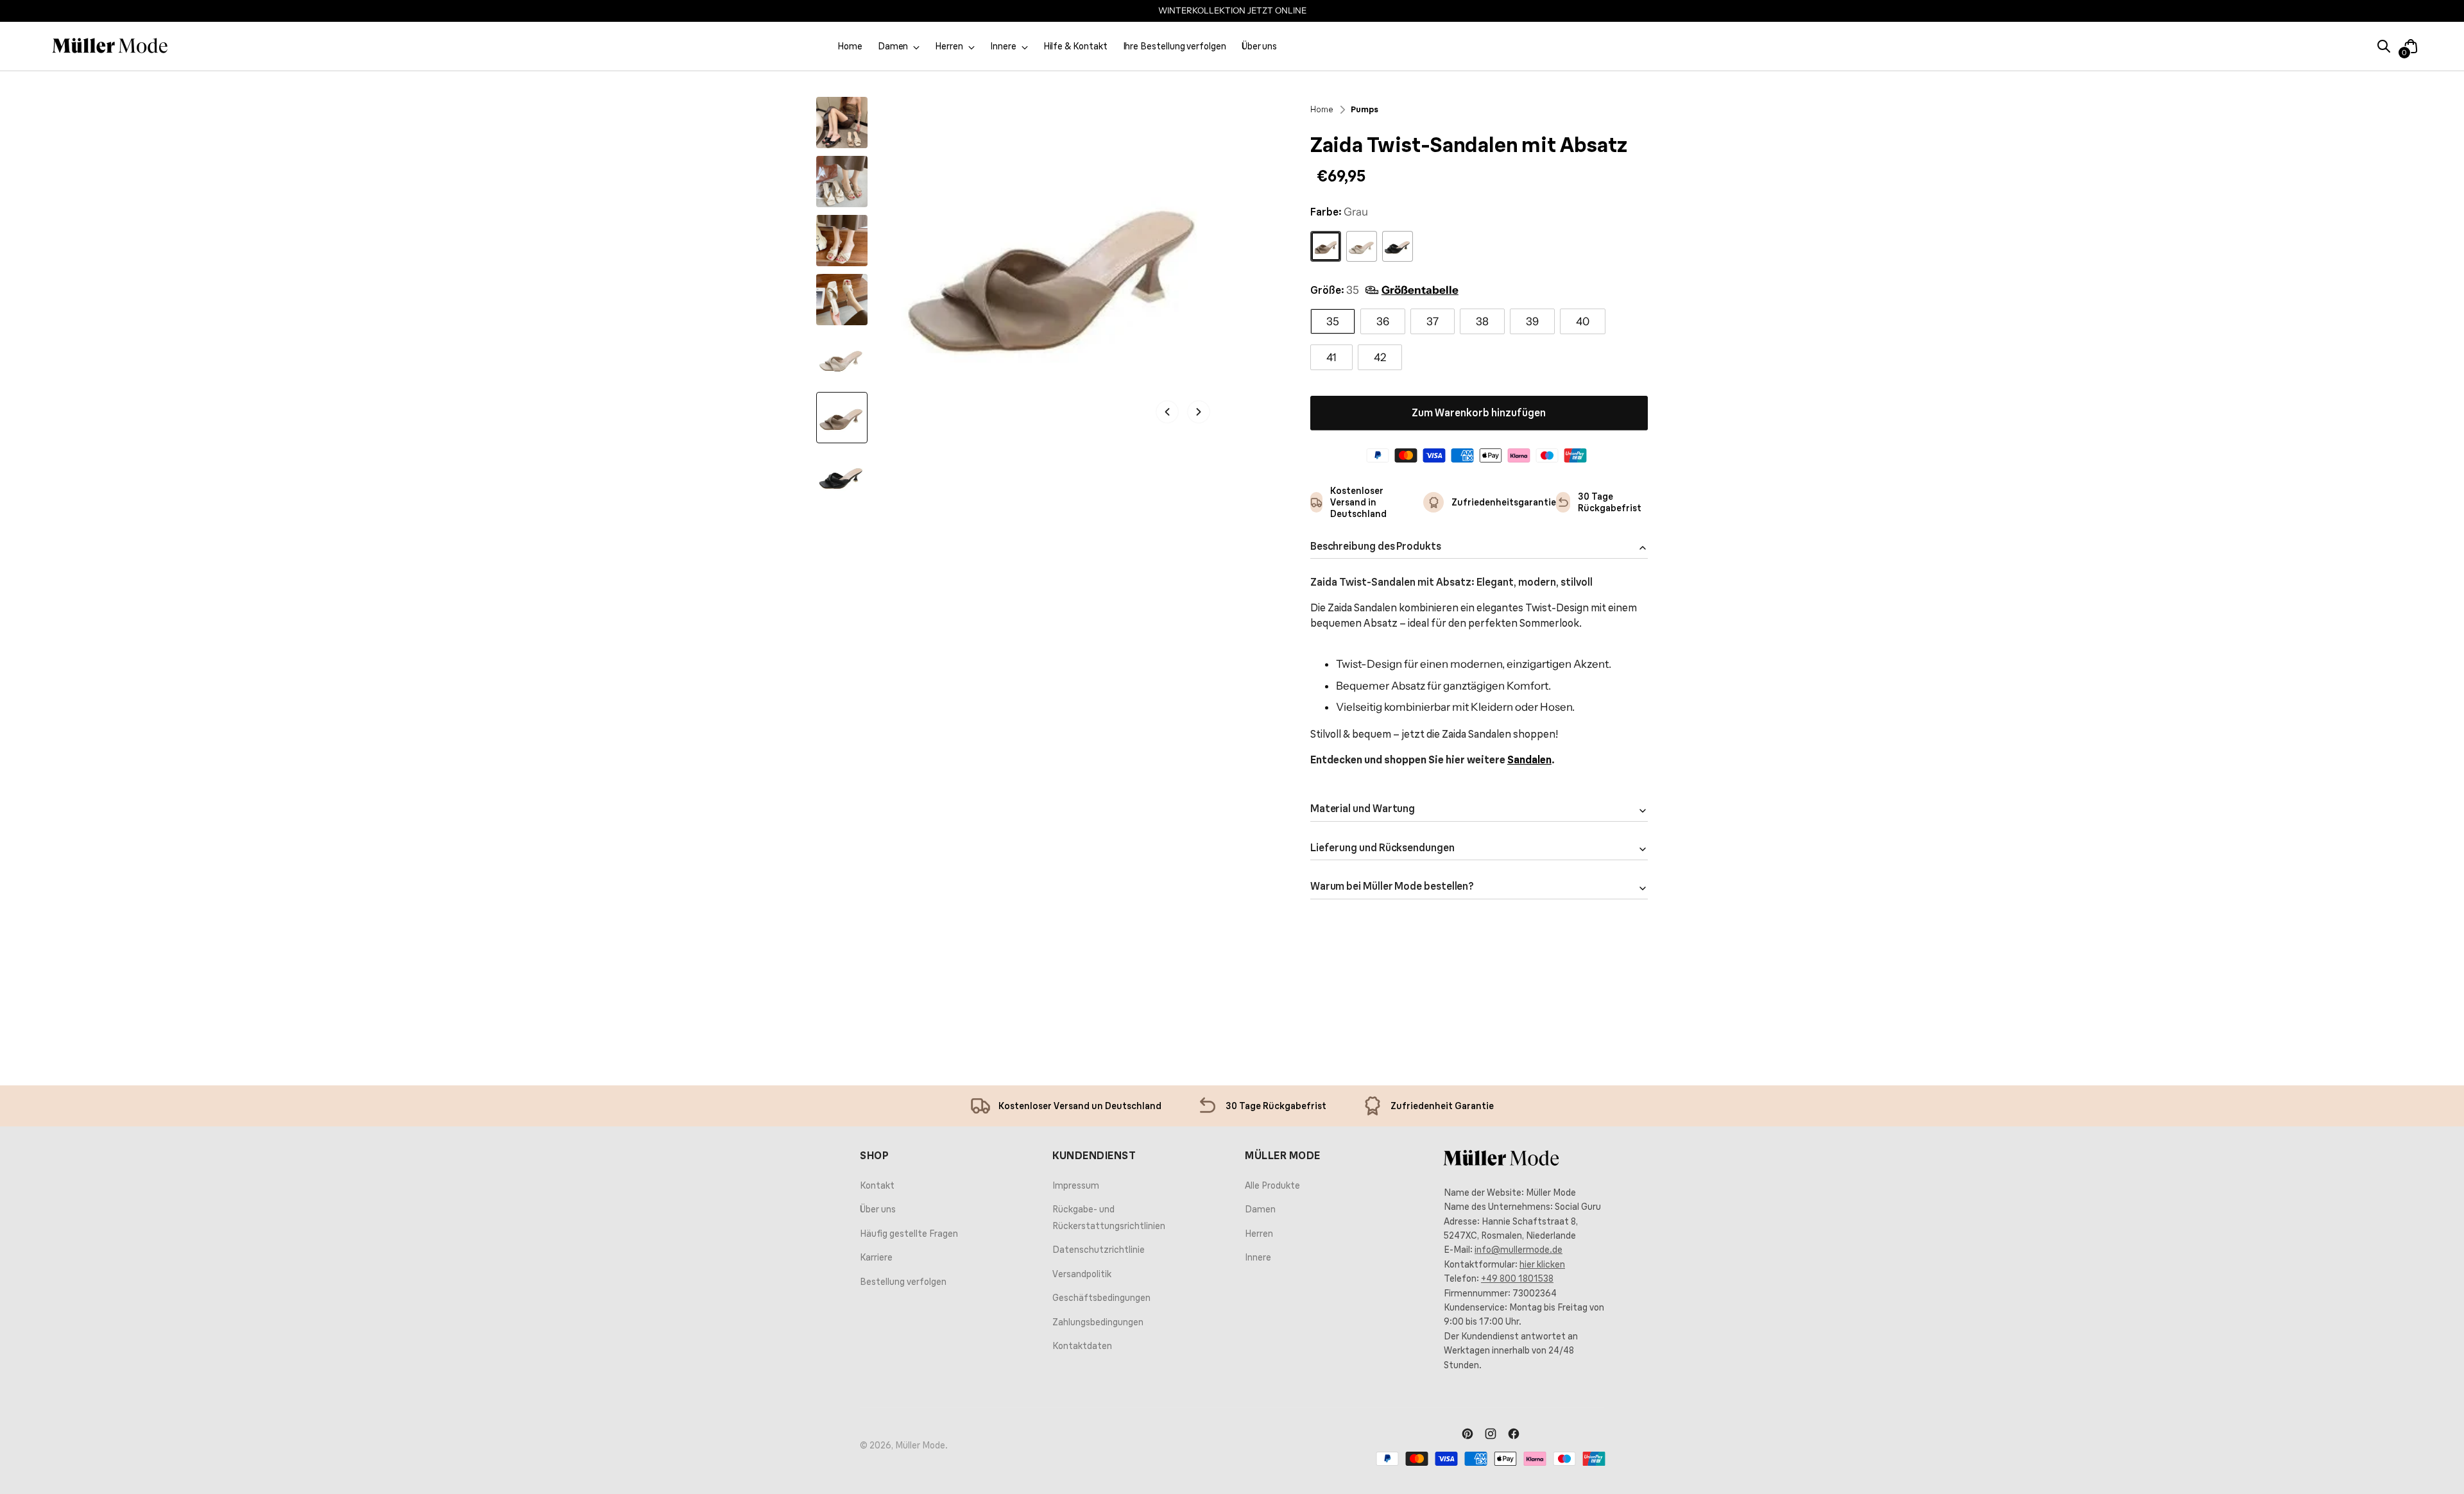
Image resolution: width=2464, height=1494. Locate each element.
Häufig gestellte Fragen (909, 1234)
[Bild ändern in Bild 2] (842, 182)
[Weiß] (1362, 246)
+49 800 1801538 (1517, 1278)
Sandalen (1529, 760)
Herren (1259, 1234)
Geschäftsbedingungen (1101, 1298)
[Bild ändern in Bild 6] (842, 418)
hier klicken (1542, 1264)
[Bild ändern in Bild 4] (842, 300)
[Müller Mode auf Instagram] (1491, 1435)
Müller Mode (920, 1445)
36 (1383, 321)
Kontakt (877, 1185)
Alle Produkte (1272, 1185)
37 (1433, 321)
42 (1380, 357)
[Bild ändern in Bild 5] (842, 359)
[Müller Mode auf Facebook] (1514, 1435)
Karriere (876, 1257)
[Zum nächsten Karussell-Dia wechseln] (1670, 990)
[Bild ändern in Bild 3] (842, 241)
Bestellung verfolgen (903, 1282)
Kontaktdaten (1082, 1346)
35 (1333, 321)
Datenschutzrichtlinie (1099, 1250)
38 (1482, 321)
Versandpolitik (1082, 1274)
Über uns (878, 1209)
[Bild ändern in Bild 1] (842, 123)
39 (1532, 321)
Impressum (1076, 1185)
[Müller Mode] (110, 46)
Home (1322, 109)
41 (1331, 357)
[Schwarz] (1398, 246)
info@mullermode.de (1519, 1250)
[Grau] (1326, 246)
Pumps (1365, 109)
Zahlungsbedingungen (1098, 1322)
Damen (1260, 1209)
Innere (1258, 1257)
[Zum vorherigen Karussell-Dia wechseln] (1641, 990)
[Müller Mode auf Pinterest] (1467, 1435)
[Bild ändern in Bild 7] (842, 477)
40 (1583, 321)
